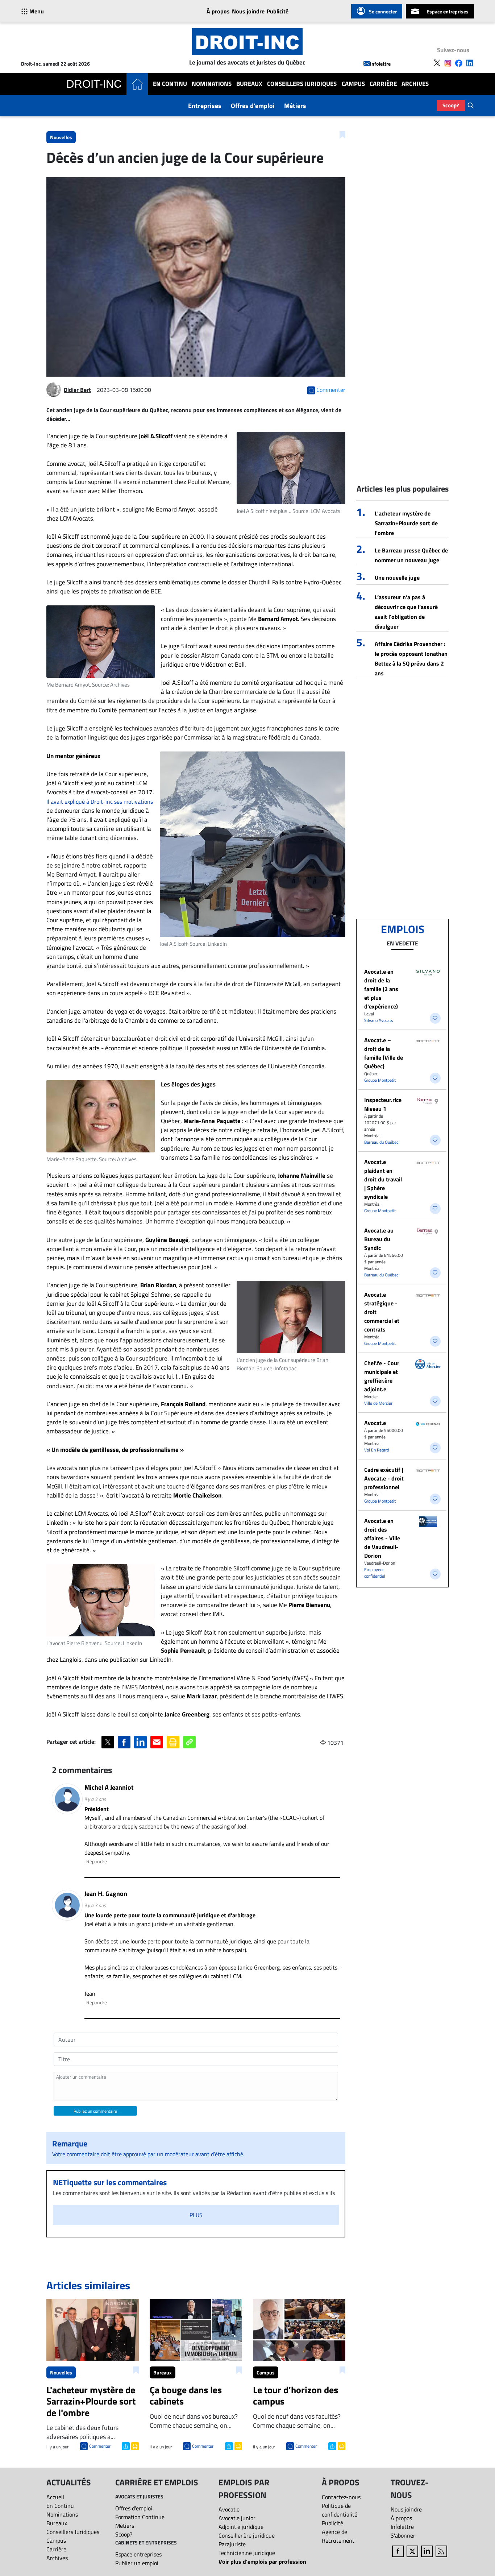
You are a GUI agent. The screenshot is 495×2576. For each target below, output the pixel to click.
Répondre (97, 1861)
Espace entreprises (448, 11)
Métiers (295, 106)
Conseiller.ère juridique (247, 2535)
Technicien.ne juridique (247, 2553)
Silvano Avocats (379, 1020)
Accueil (55, 2497)
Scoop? (451, 105)
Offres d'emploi (253, 106)
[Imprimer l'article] (134, 2445)
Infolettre (380, 64)
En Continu (170, 84)
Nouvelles (61, 137)
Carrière (383, 84)
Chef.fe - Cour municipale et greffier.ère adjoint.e (382, 1376)
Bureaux (249, 84)
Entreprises (205, 106)
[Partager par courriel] (157, 1742)
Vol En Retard (377, 1450)
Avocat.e (375, 1423)
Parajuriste (232, 2544)
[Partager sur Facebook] (124, 1742)
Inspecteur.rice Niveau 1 (383, 1104)
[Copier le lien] (189, 1742)
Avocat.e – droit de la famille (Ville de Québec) (384, 1053)
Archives (415, 84)
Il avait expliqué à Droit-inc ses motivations (100, 802)
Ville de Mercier (378, 1403)
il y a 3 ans (95, 1799)
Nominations (212, 84)
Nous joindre (248, 11)
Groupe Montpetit (380, 1080)
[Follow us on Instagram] (448, 63)
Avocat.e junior (237, 2518)
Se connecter (383, 11)
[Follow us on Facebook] (459, 63)
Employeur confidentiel (375, 1573)
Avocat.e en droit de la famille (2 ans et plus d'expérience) (381, 989)
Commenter (100, 2446)
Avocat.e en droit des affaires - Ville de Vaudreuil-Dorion (382, 1538)
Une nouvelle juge (397, 577)
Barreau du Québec (381, 1142)
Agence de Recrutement (338, 2536)
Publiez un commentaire (95, 2111)
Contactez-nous (341, 2497)
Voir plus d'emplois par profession (262, 2561)
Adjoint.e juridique (241, 2527)
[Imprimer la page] (173, 1742)
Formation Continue (140, 2517)
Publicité (278, 11)
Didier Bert (77, 390)
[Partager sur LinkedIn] (140, 1742)
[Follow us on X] (437, 63)
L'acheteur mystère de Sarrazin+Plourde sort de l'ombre (406, 523)
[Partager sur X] (108, 1742)
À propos (218, 11)
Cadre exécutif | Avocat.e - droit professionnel (384, 1478)
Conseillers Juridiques (302, 84)
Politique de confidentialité (340, 2510)
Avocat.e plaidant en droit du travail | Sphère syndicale (383, 1179)
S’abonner (403, 2535)
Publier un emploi (137, 2563)
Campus (353, 84)
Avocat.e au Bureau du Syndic (379, 1239)
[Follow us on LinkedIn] (470, 63)
